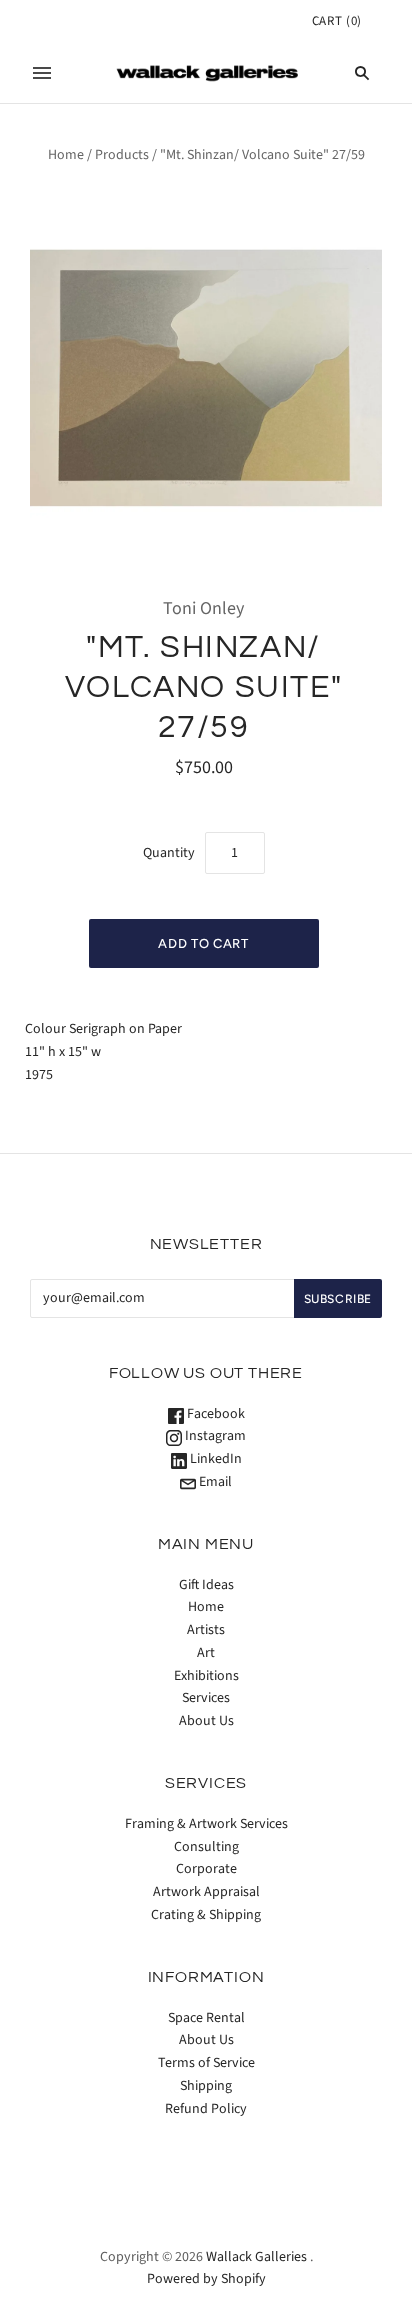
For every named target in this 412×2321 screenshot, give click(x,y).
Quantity (169, 853)
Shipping (206, 2086)
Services (206, 1698)
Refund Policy (206, 2109)
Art (206, 1653)
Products (122, 155)
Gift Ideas (206, 1585)
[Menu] (42, 73)
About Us (206, 1721)
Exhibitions (206, 1676)
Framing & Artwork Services (206, 1824)
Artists (206, 1630)
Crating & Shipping (206, 1915)
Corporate (206, 1869)
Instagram (214, 1436)
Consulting (206, 1847)
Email (214, 1482)
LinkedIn (214, 1459)
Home (66, 155)
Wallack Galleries (256, 2257)
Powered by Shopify (206, 2279)
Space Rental (206, 2018)
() (337, 21)
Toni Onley (203, 608)
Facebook (214, 1414)
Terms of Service (206, 2063)
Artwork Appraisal (206, 1892)
